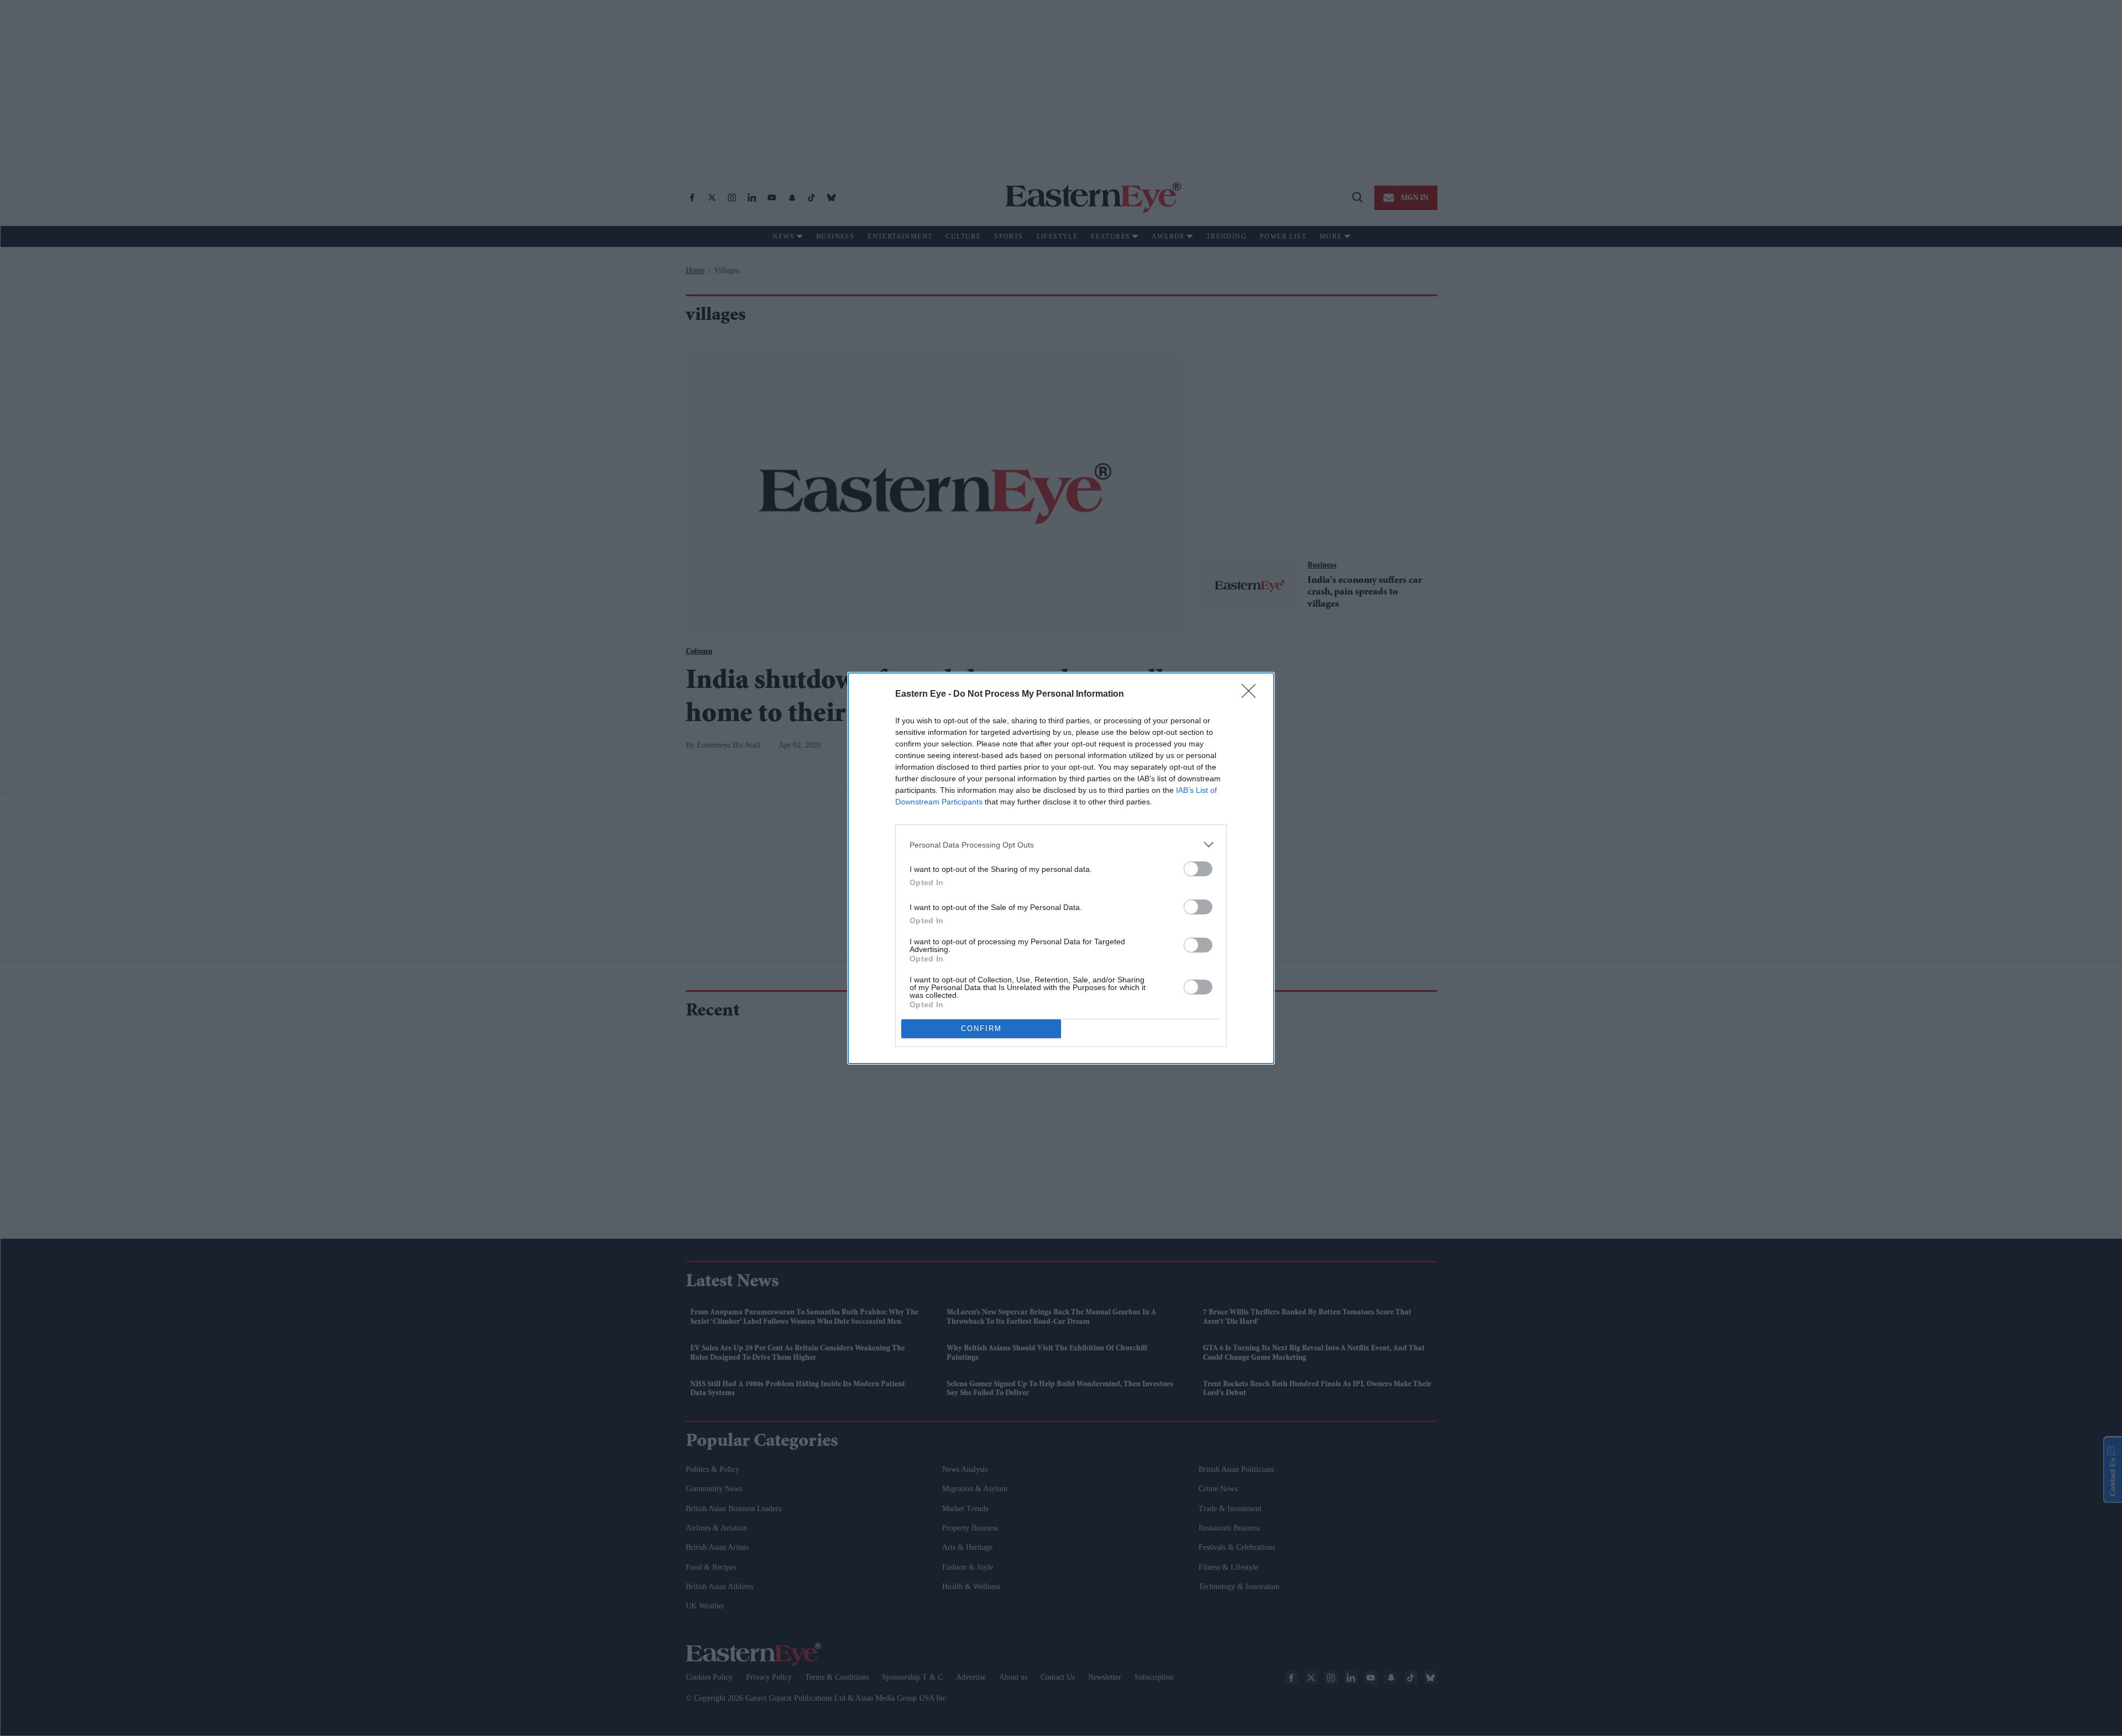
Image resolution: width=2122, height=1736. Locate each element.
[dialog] (1061, 868)
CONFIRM (981, 1029)
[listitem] (1061, 845)
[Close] (1252, 695)
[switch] (1198, 869)
